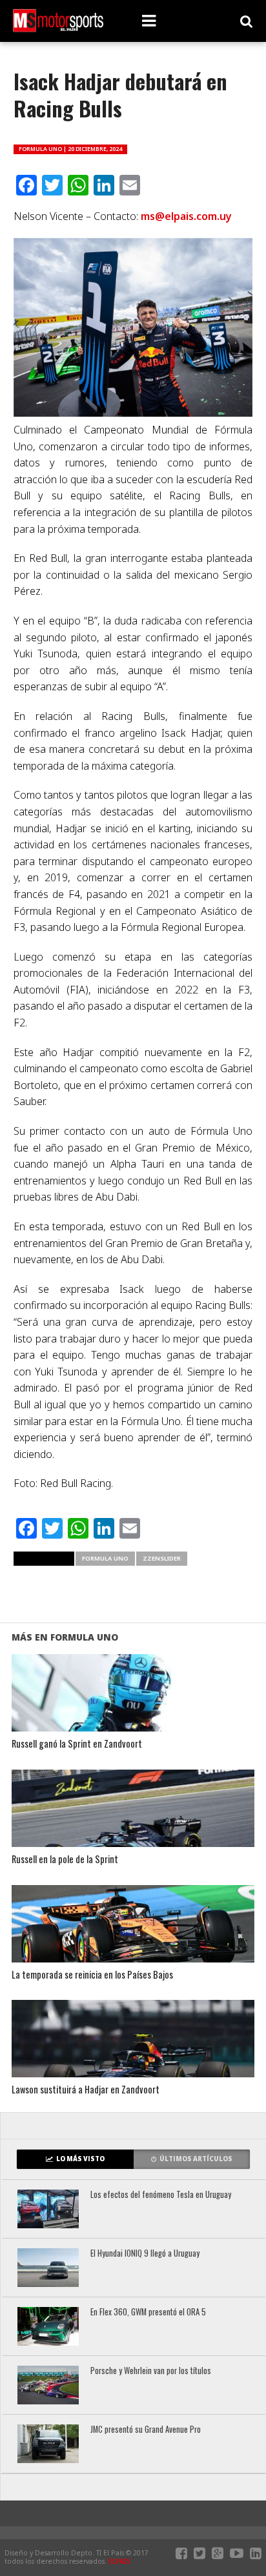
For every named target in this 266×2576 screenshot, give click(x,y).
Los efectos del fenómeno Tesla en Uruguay (161, 2195)
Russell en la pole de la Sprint (65, 1860)
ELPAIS (119, 2561)
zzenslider (162, 1558)
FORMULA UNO (105, 1558)
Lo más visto (80, 2159)
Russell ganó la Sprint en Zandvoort (77, 1744)
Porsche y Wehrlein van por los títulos (151, 2371)
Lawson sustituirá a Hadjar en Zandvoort (86, 2090)
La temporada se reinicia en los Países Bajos (92, 1975)
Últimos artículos (196, 2159)
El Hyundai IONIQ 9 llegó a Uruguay (145, 2254)
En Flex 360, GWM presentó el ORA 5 (148, 2312)
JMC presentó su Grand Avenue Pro (146, 2430)
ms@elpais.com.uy (186, 216)
